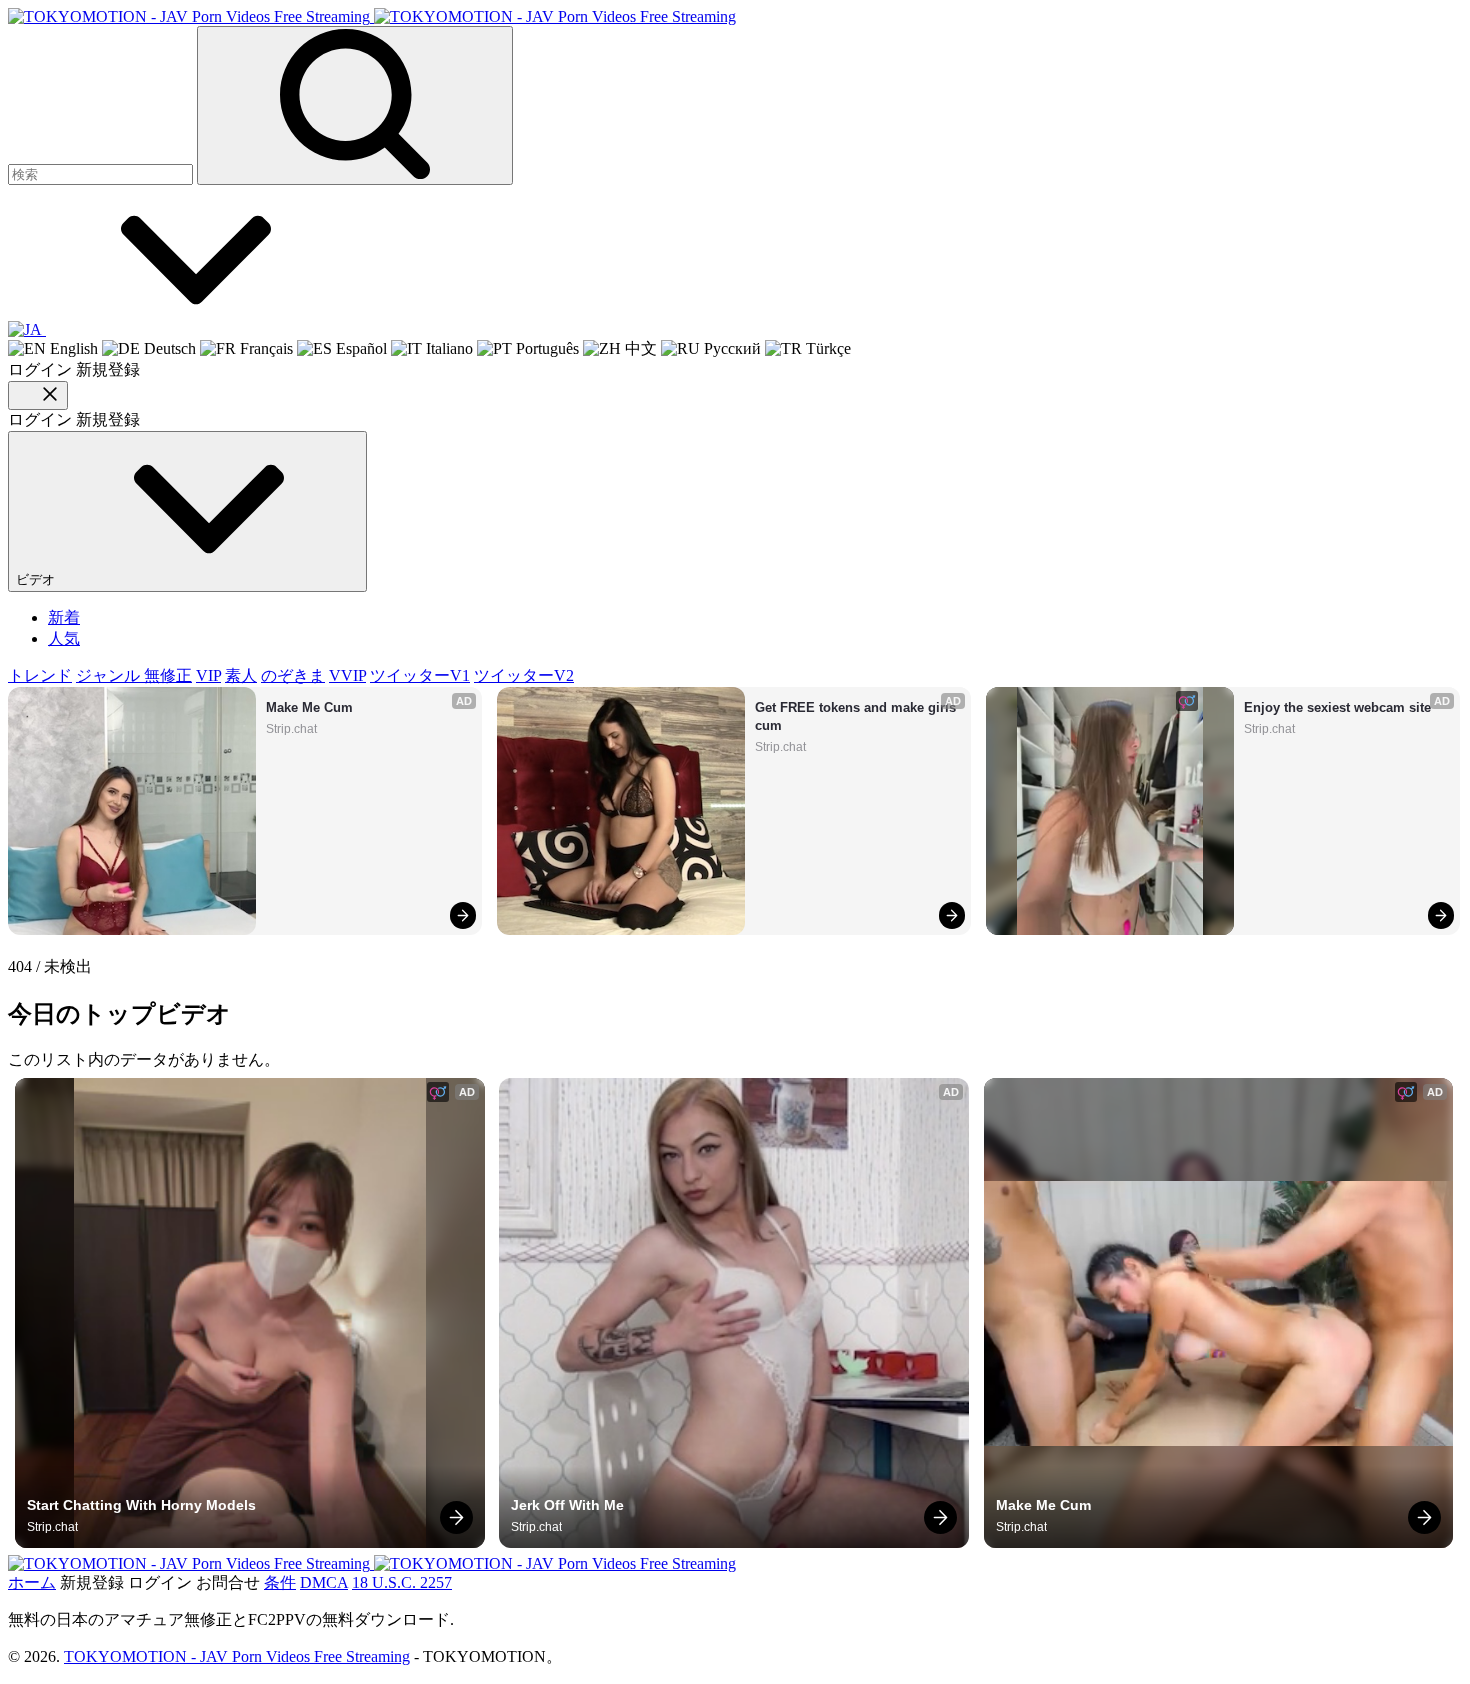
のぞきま (293, 675)
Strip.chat (291, 729)
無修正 (168, 675)
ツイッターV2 (524, 675)
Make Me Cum (309, 707)
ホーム (32, 1582)
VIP (208, 675)
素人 (241, 675)
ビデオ (37, 579)
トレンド (40, 675)
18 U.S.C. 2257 (402, 1582)
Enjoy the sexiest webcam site (1337, 707)
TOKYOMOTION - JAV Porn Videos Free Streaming (237, 1656)
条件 (280, 1582)
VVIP (347, 675)
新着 (64, 617)
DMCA (324, 1582)
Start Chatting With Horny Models (141, 1505)
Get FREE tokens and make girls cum (857, 716)
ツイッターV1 (420, 675)
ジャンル (110, 675)
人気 (64, 638)
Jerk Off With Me (567, 1505)
